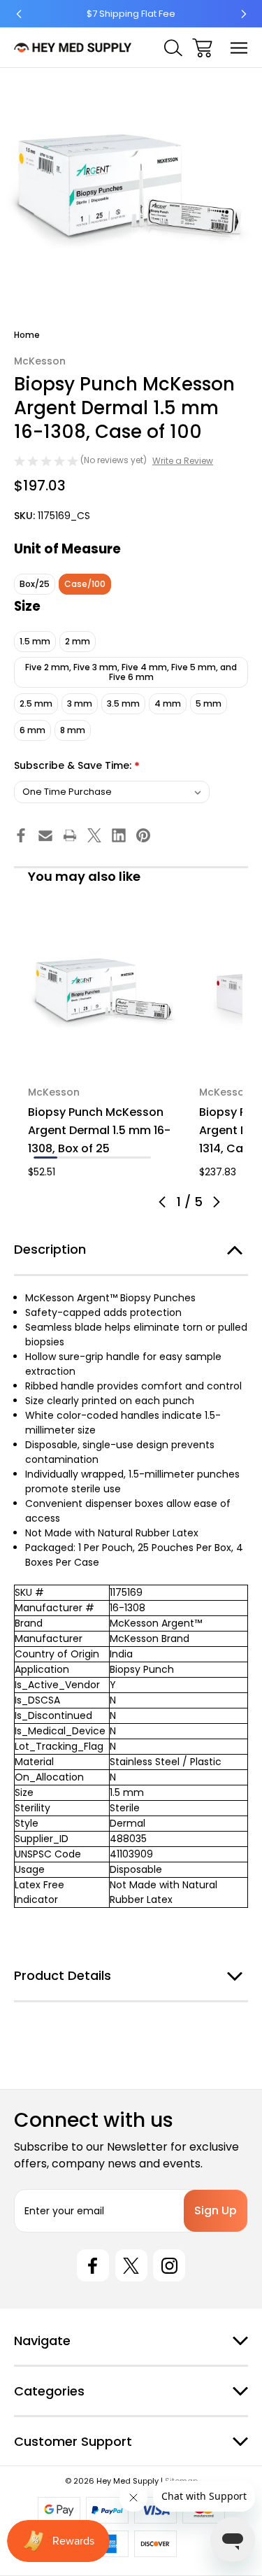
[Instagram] (169, 2265)
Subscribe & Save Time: (77, 766)
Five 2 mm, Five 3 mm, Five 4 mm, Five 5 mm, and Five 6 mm (131, 672)
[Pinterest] (143, 835)
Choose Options (105, 1053)
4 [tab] (116, 1158)
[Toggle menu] (239, 48)
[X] (94, 835)
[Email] (45, 835)
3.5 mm (123, 703)
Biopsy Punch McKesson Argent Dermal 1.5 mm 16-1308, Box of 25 (99, 1130)
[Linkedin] (119, 835)
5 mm (209, 703)
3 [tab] (92, 1158)
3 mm (80, 703)
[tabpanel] (105, 1048)
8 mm (73, 730)
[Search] (173, 48)
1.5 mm (35, 641)
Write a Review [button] (183, 461)
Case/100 (85, 584)
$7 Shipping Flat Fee (131, 14)
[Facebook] (21, 835)
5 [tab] (139, 1158)
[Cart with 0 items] (202, 48)
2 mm (78, 641)
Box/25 (35, 584)
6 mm (32, 730)
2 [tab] (69, 1158)
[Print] (70, 835)
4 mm (168, 703)
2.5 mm (36, 703)
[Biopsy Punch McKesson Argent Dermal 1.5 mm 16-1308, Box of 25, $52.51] (105, 995)
